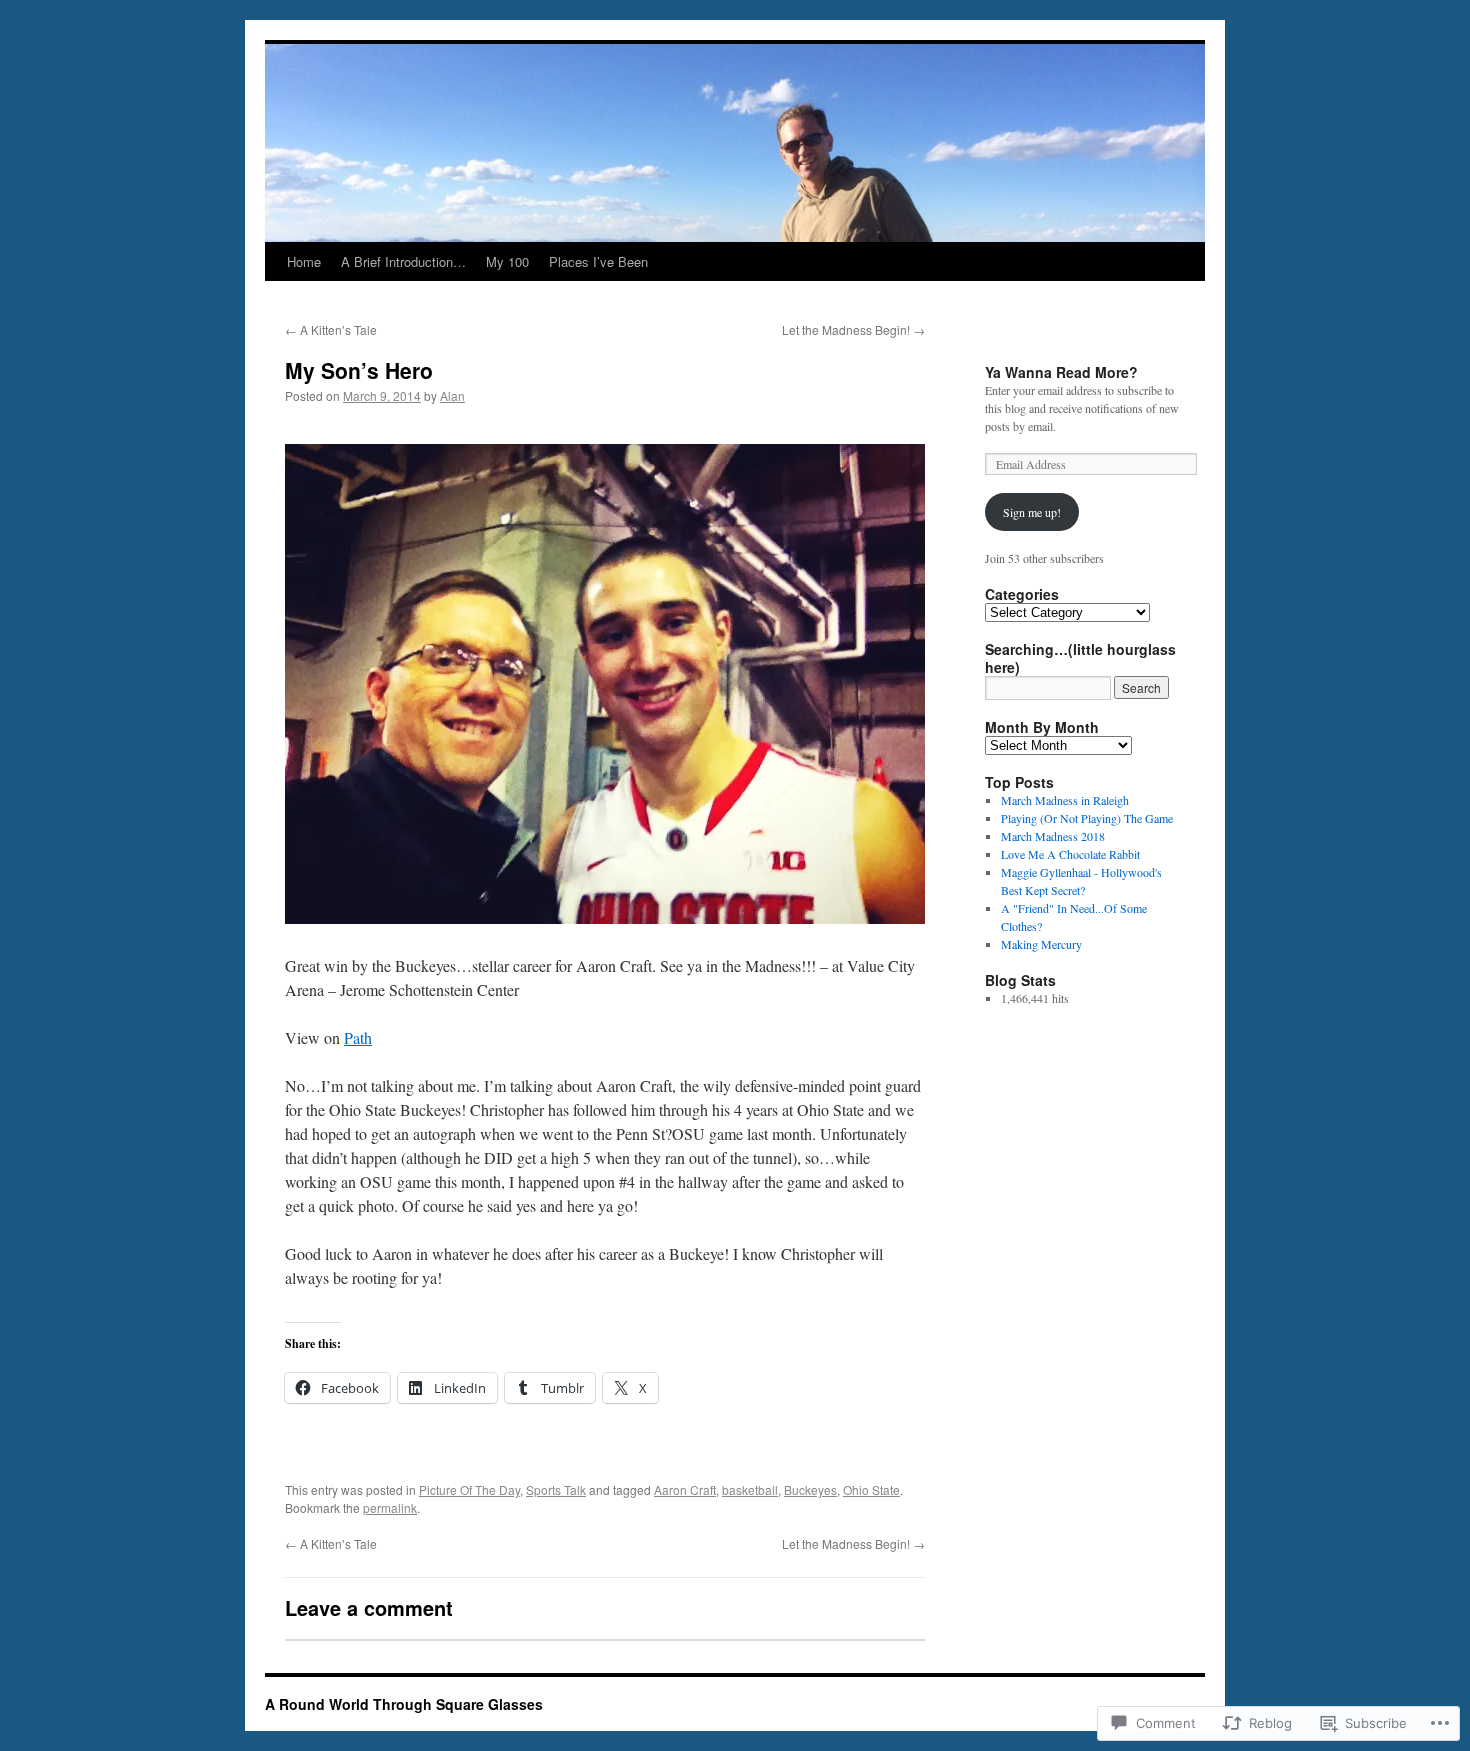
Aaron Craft (685, 1489)
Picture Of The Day (469, 1489)
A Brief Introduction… (403, 261)
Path (358, 1037)
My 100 (507, 261)
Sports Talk (556, 1489)
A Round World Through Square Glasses (404, 1704)
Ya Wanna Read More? (1061, 372)
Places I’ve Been (598, 261)
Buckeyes (810, 1489)
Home (304, 261)
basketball (750, 1489)
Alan (452, 395)
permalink (390, 1507)
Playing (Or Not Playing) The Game (1087, 818)
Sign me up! (1032, 512)
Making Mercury (1041, 944)
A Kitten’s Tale (331, 329)
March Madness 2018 (1053, 836)
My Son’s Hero (359, 370)
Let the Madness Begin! (853, 329)
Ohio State (871, 1489)
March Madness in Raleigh (1065, 800)
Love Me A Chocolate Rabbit (1070, 854)
